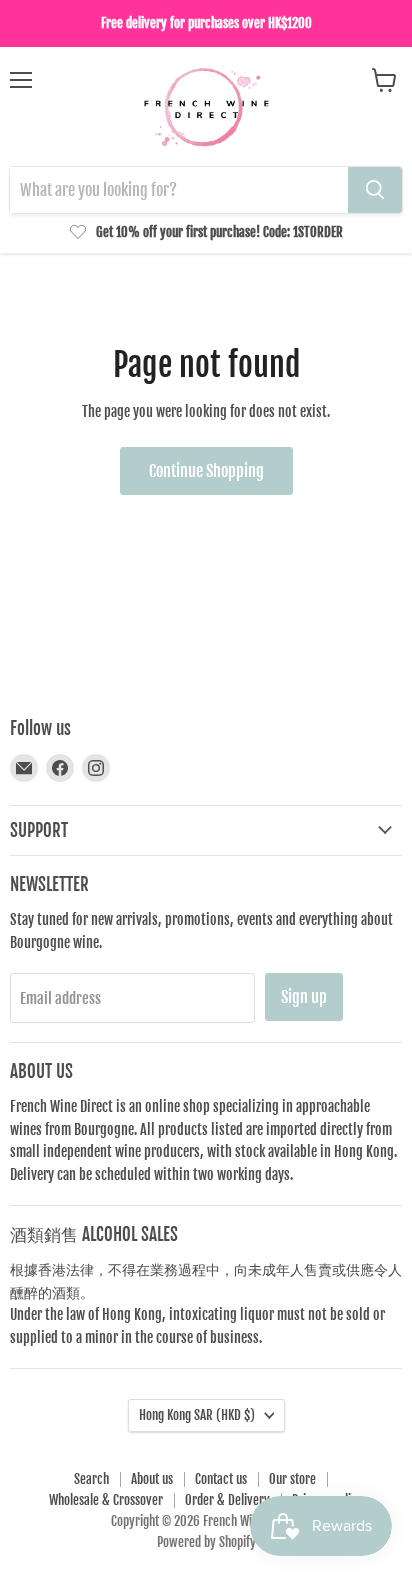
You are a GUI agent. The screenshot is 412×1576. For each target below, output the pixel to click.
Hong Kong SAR (197, 1415)
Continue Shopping (206, 471)
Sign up (304, 997)
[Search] (375, 190)
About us (152, 1479)
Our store (292, 1479)
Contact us (221, 1479)
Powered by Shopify (206, 1542)
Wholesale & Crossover (106, 1500)
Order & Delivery (227, 1500)
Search (91, 1479)
